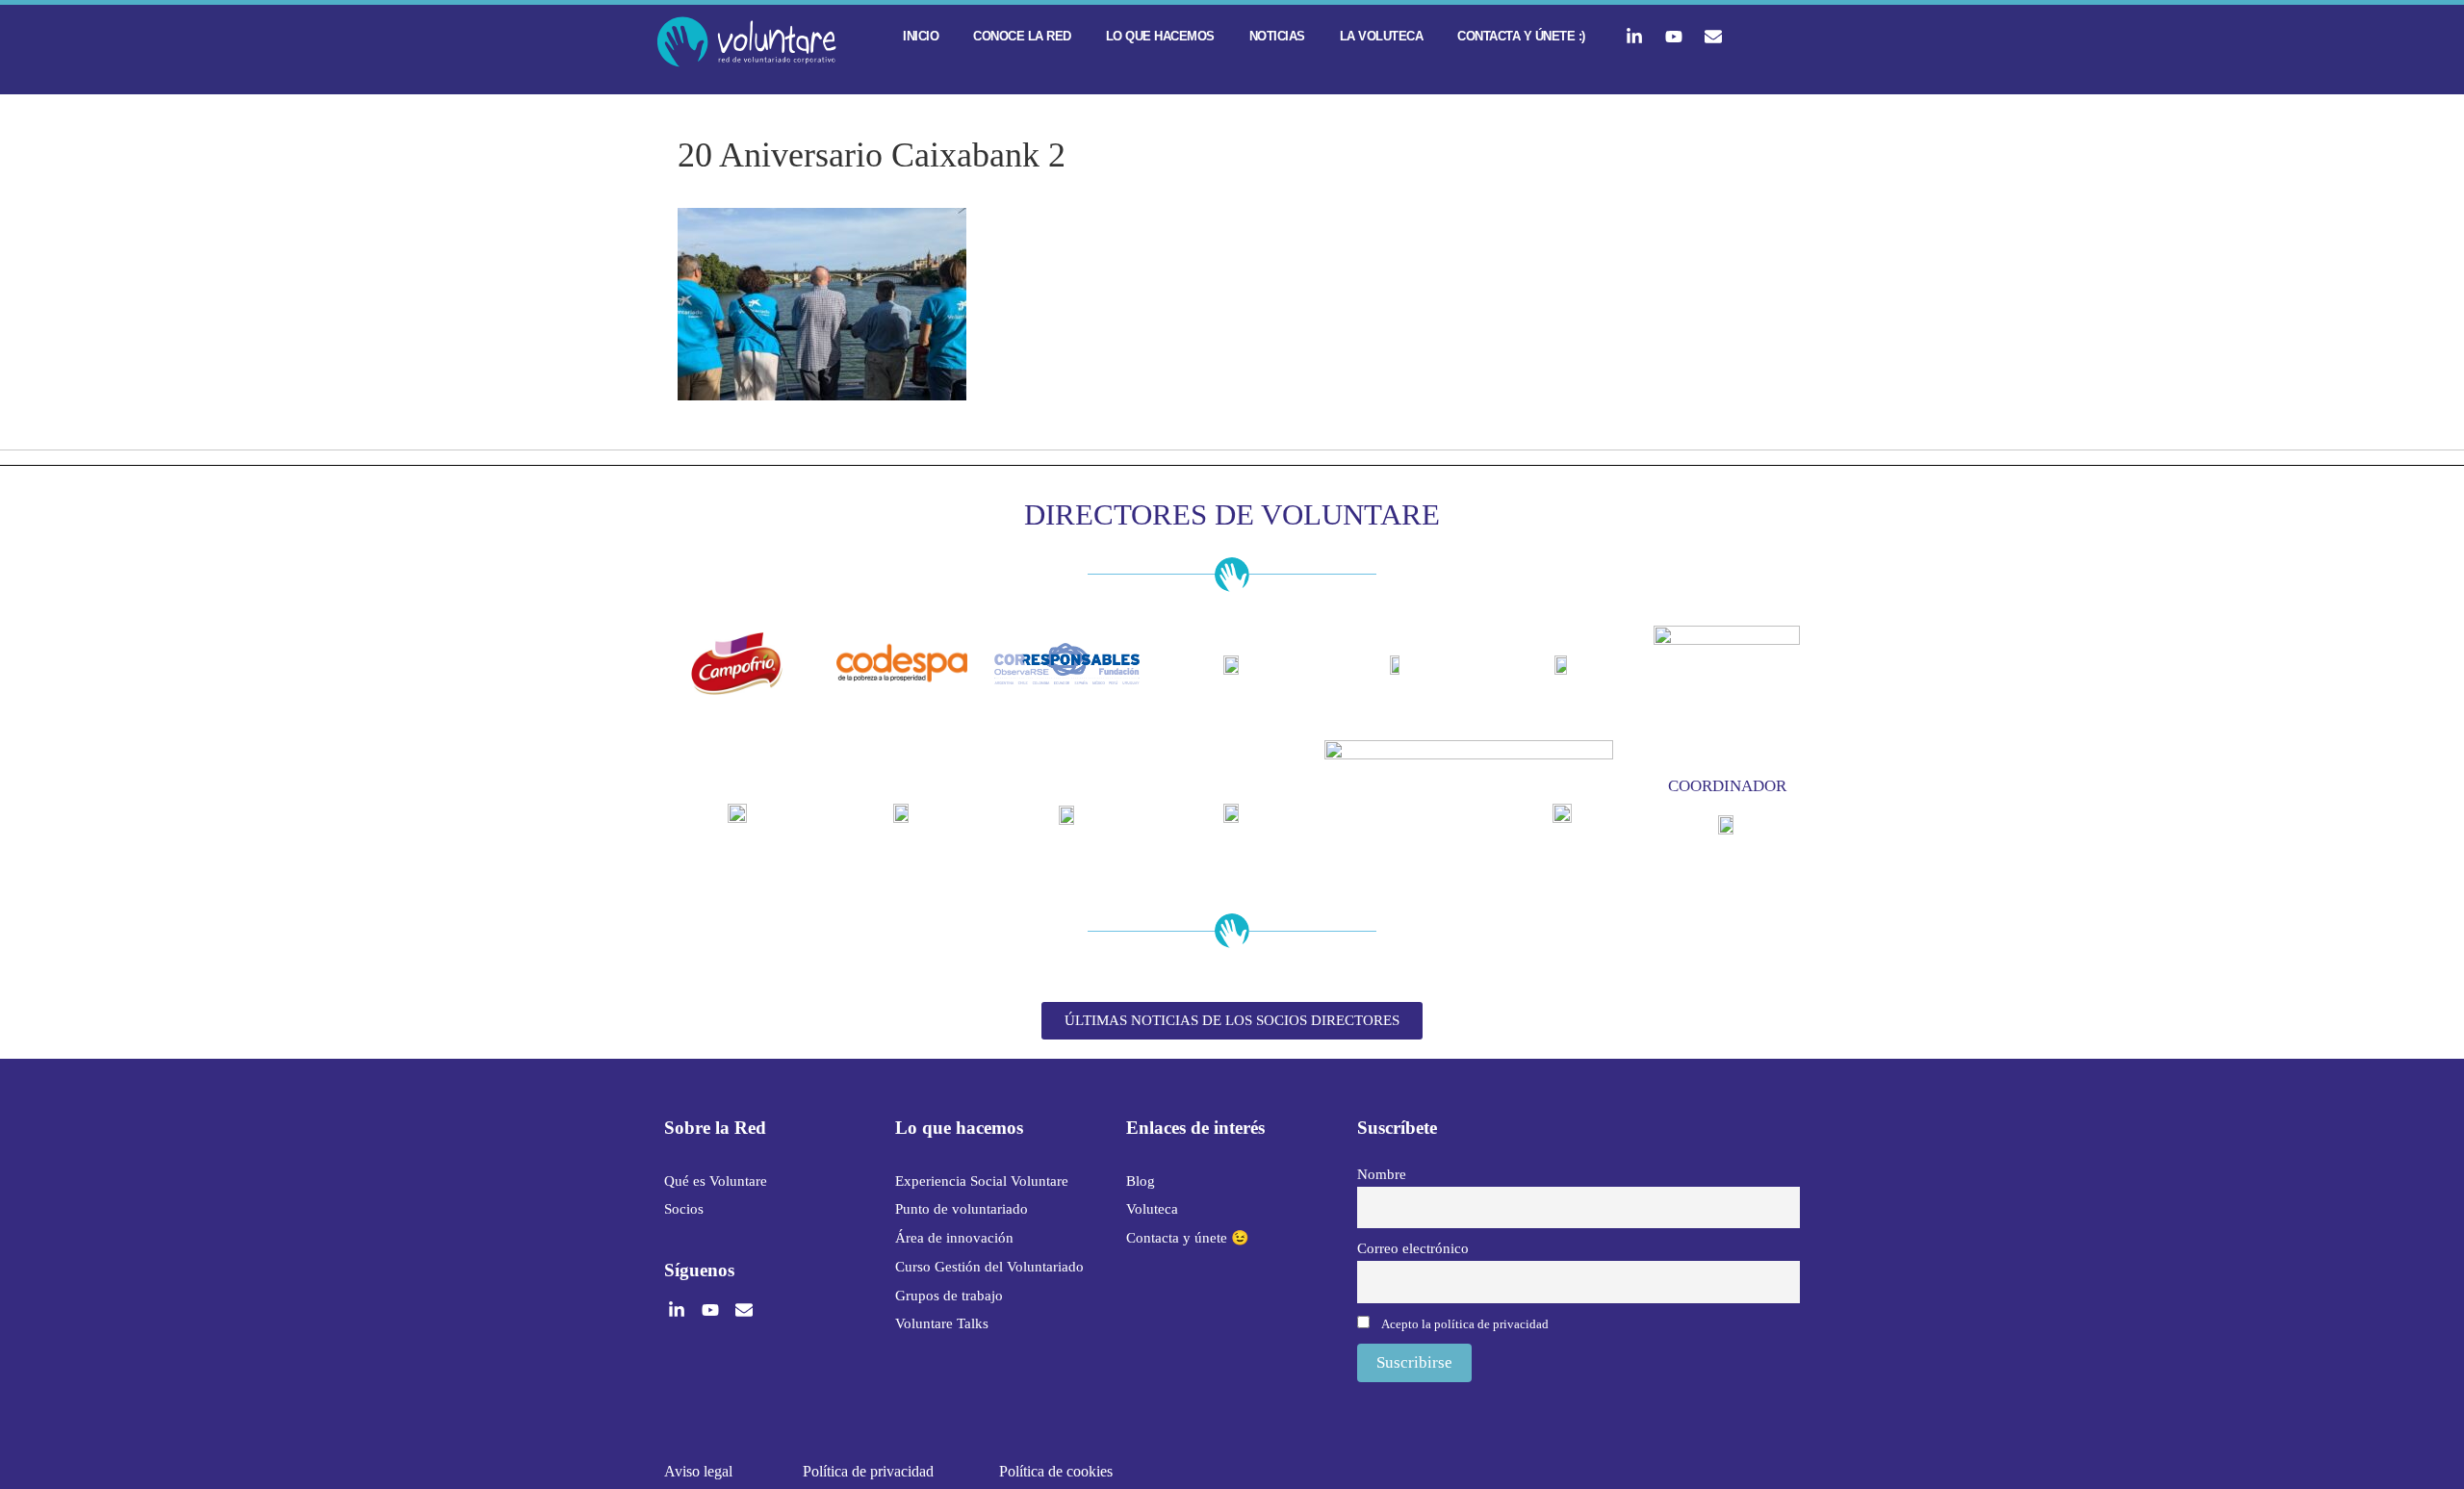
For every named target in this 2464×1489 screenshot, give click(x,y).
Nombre (1382, 1174)
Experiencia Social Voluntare (982, 1181)
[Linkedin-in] (1634, 37)
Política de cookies (1056, 1471)
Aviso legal (698, 1471)
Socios (684, 1209)
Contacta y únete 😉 (1188, 1238)
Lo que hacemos (1160, 36)
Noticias (1277, 36)
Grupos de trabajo (949, 1296)
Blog (1141, 1181)
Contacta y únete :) (1521, 36)
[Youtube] (1674, 37)
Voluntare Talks (942, 1323)
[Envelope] (1713, 37)
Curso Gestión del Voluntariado (989, 1267)
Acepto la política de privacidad (1465, 1324)
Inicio (921, 36)
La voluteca (1382, 36)
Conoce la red (1022, 36)
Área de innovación (954, 1238)
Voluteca (1152, 1209)
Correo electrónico (1413, 1248)
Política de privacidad (868, 1471)
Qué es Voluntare (716, 1181)
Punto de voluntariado (962, 1209)
